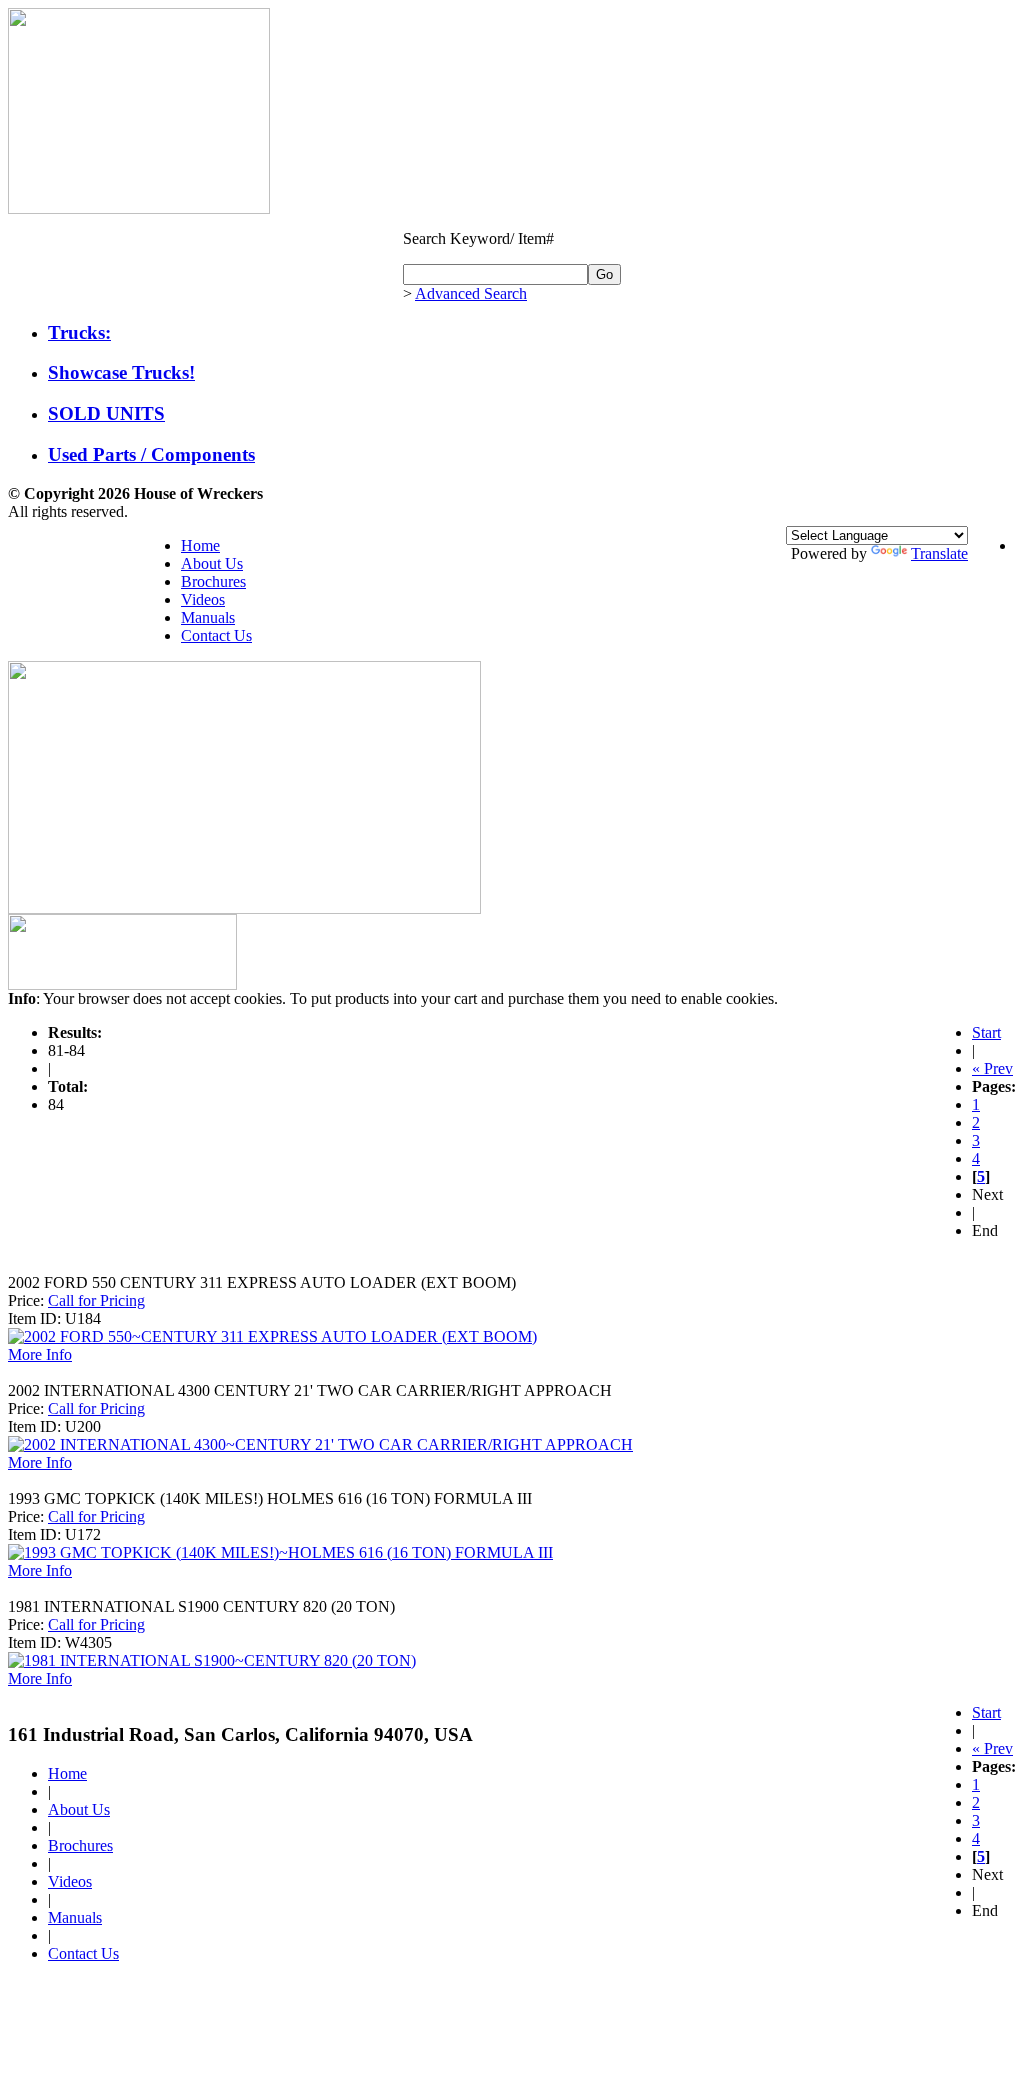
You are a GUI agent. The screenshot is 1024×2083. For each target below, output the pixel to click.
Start (986, 1032)
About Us (212, 563)
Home (200, 545)
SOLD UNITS (106, 413)
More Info (40, 1354)
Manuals (208, 617)
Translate (939, 553)
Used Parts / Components (151, 454)
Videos (203, 599)
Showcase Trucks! (121, 372)
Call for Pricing (96, 1300)
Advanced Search (471, 293)
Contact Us (216, 635)
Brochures (213, 581)
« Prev (992, 1068)
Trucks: (79, 332)
